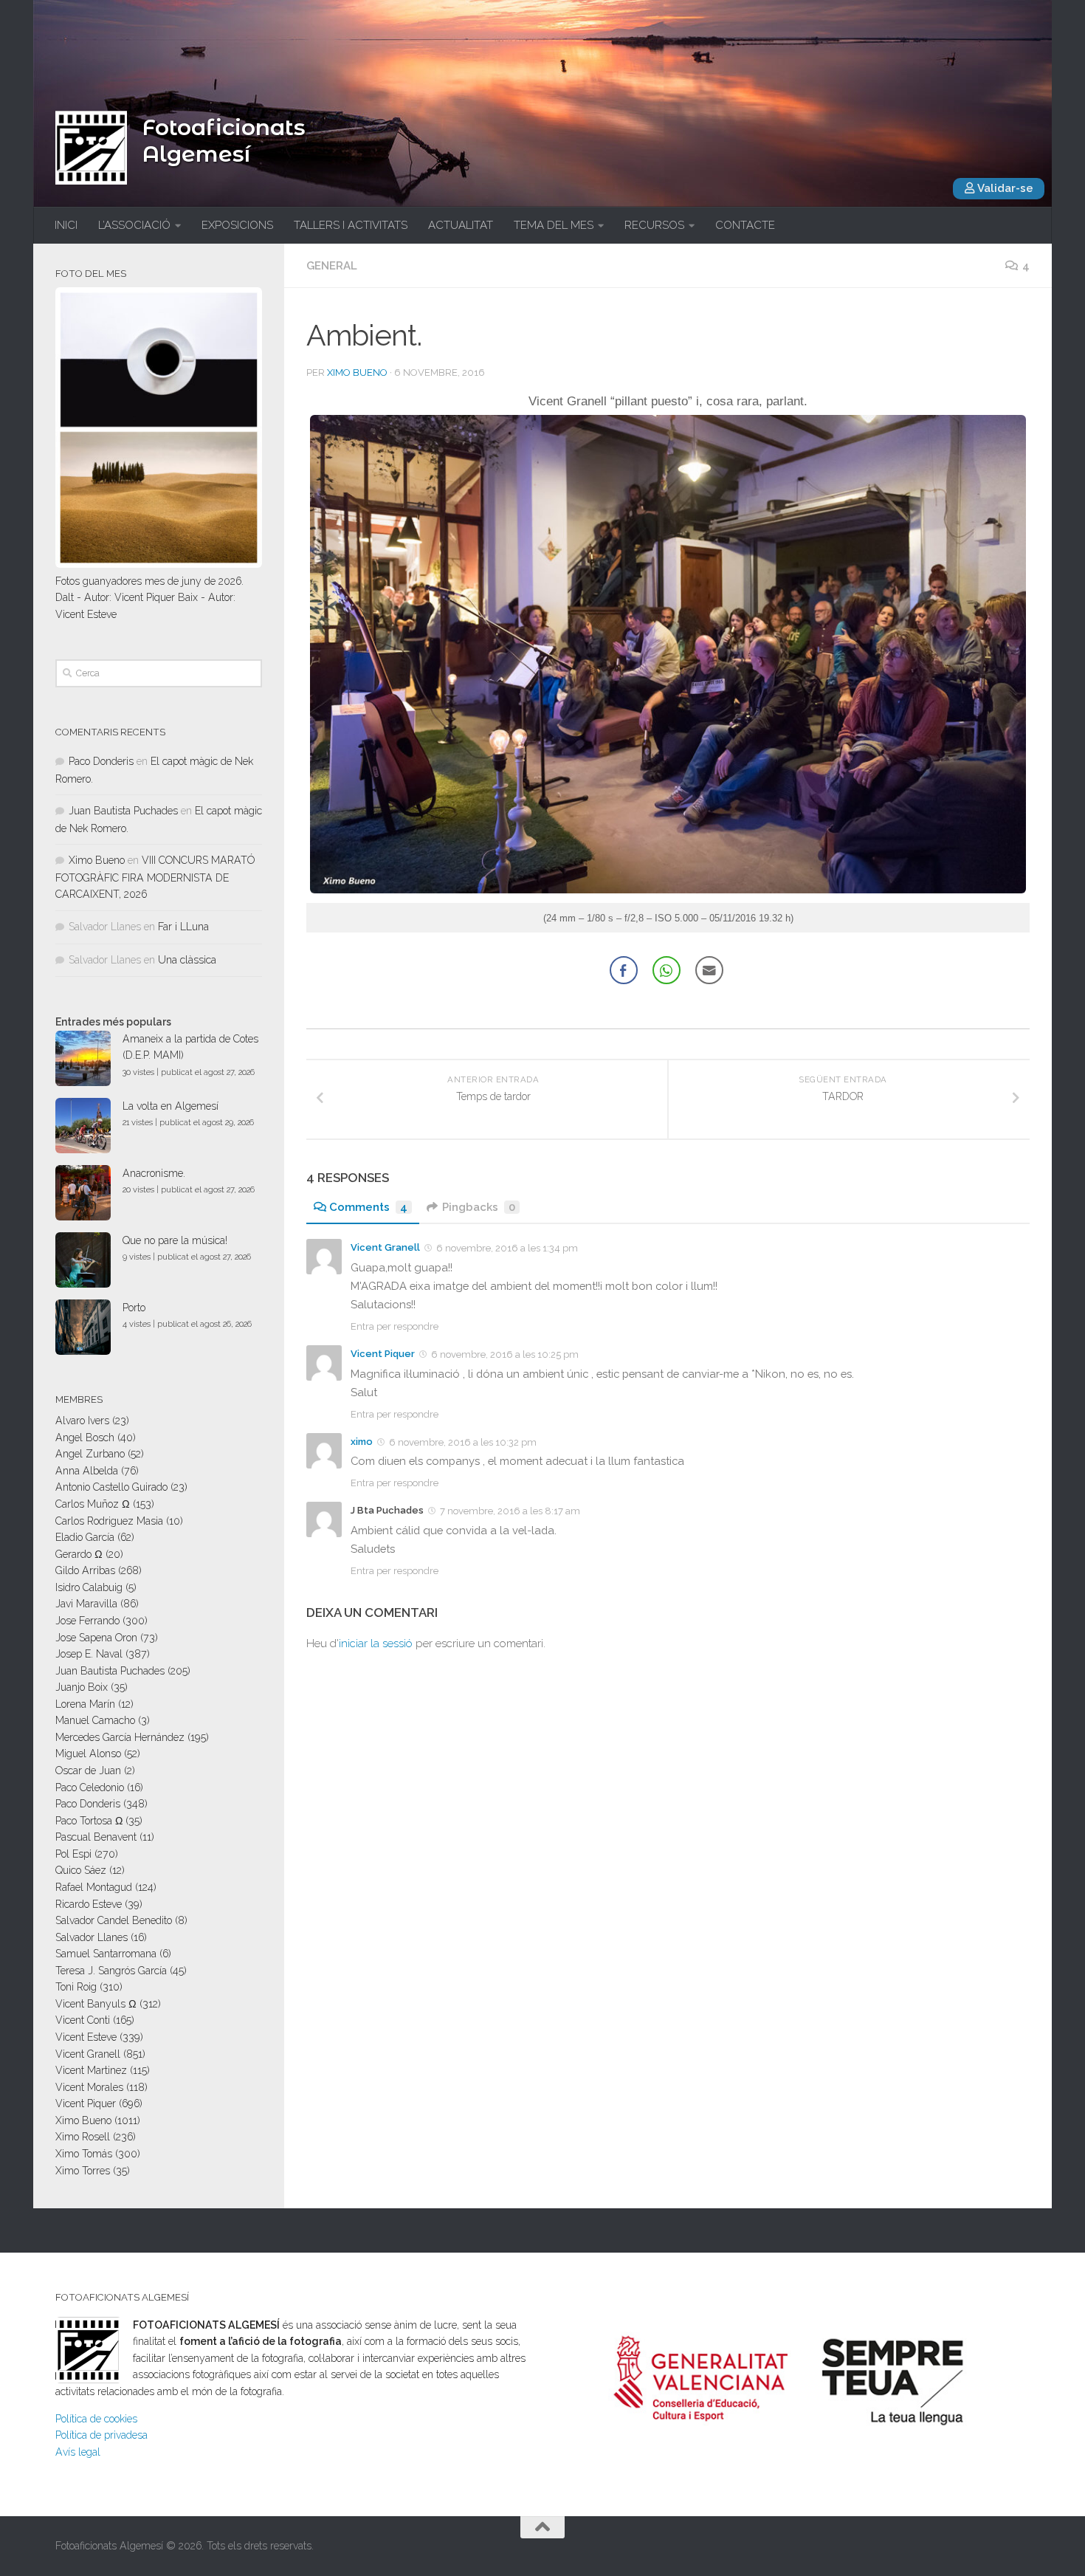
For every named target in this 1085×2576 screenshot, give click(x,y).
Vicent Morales (89, 2087)
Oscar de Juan (88, 1770)
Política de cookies (96, 2419)
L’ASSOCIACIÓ (134, 225)
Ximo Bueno (357, 372)
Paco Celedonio (90, 1787)
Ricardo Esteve (89, 1904)
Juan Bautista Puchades (123, 811)
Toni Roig (76, 1987)
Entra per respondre (395, 1326)
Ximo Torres (83, 2171)
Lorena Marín (85, 1704)
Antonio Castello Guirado (111, 1487)
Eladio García (85, 1537)
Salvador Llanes (92, 1937)
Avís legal (78, 2452)
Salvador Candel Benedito (114, 1920)
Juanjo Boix (82, 1687)
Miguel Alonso (88, 1754)
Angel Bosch (85, 1438)
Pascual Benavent (96, 1837)
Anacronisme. (154, 1173)
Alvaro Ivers (82, 1421)
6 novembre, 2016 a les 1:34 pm (507, 1248)
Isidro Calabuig (89, 1587)
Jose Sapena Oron (96, 1638)
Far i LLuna (183, 927)
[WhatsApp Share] (666, 970)
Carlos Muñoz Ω (93, 1504)
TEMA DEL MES (554, 225)
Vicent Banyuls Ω (96, 2004)
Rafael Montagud (94, 1887)
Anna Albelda (87, 1471)
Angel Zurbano (90, 1454)
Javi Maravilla (86, 1604)
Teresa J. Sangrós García (111, 1971)
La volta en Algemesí (170, 1106)
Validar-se (1004, 188)
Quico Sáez (81, 1870)
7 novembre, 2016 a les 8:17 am (510, 1511)
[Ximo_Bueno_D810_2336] (668, 889)
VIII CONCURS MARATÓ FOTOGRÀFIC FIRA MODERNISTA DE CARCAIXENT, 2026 (155, 877)
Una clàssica (187, 960)
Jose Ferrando (87, 1621)
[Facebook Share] (624, 970)
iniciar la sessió (376, 1644)
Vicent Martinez (91, 2070)
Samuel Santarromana (106, 1954)
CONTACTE (745, 225)
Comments (368, 1207)
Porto (134, 1308)
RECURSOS (654, 225)
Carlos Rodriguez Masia (109, 1521)
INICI (66, 225)
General (332, 266)
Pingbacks (479, 1207)
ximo (362, 1442)
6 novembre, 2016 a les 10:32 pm (463, 1442)
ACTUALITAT (461, 225)
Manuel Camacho (95, 1720)
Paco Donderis (101, 761)
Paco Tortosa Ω (89, 1821)
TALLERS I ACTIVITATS (351, 225)
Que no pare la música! (175, 1240)
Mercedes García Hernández (120, 1737)
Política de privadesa (101, 2435)
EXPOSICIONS (237, 225)
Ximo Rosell (83, 2137)
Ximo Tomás (84, 2154)
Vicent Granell (385, 1247)
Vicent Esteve (86, 2037)
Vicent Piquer (383, 1354)
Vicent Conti (83, 2020)
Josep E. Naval (89, 1654)
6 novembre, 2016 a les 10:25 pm (505, 1354)
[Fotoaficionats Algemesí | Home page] (91, 148)
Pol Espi (73, 1854)
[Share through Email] (709, 970)
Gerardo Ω (79, 1554)
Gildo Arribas (85, 1570)
